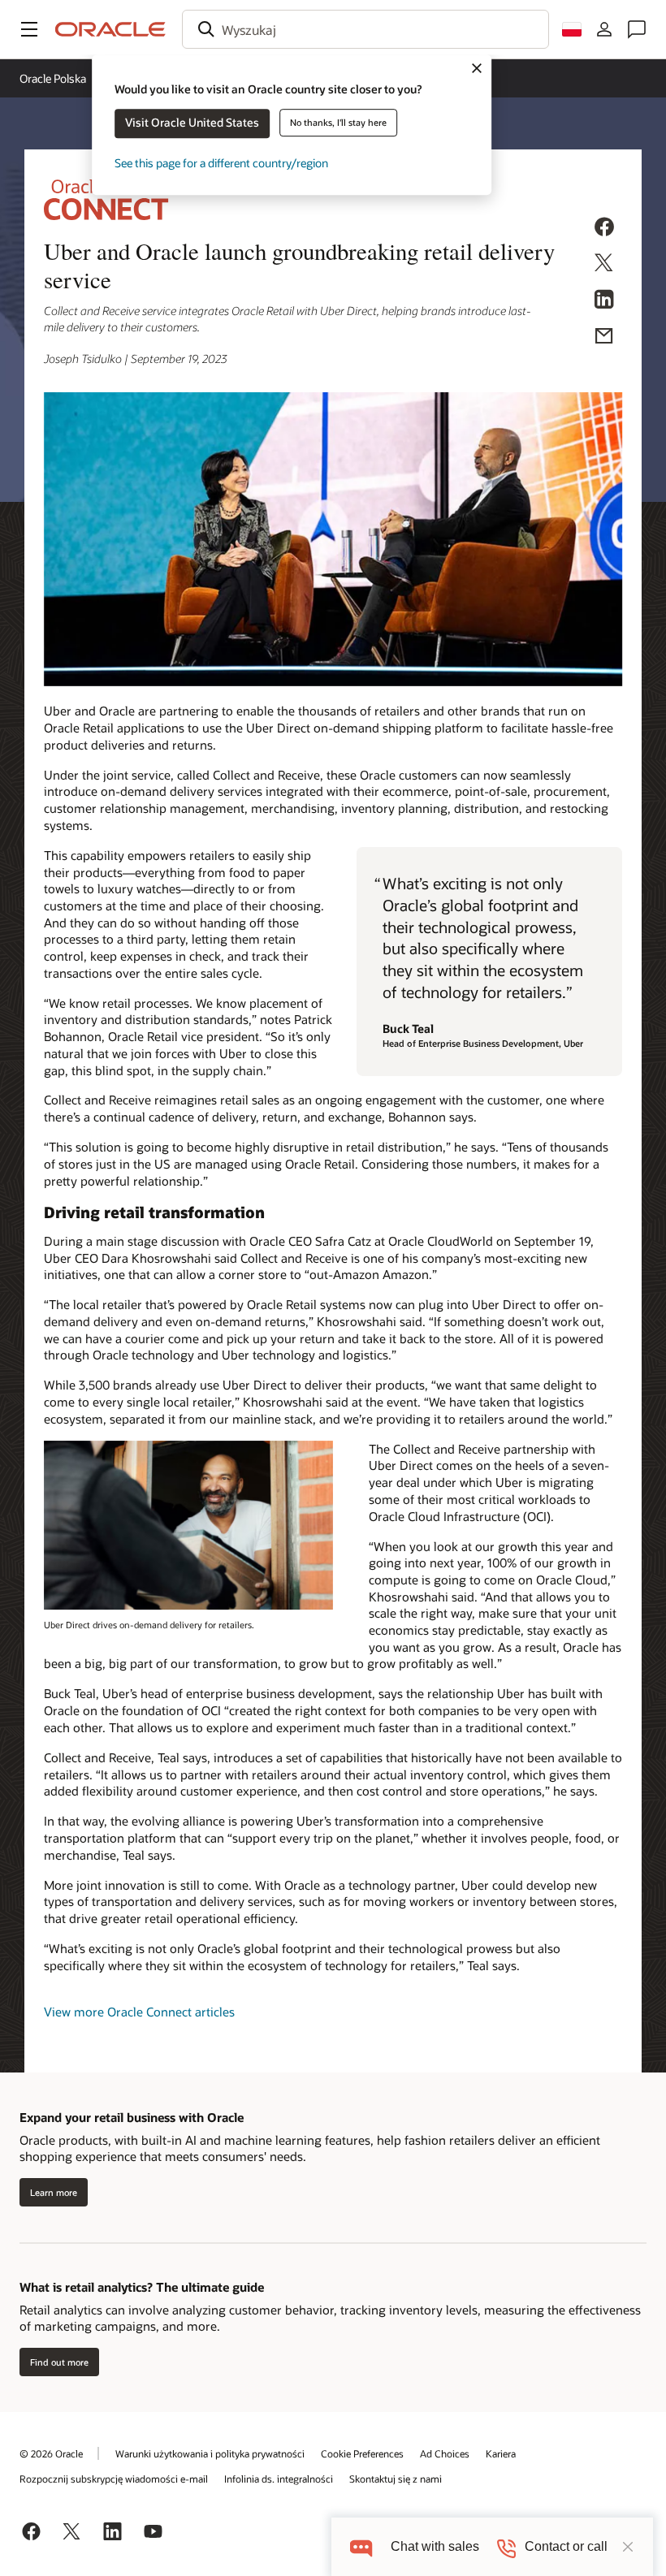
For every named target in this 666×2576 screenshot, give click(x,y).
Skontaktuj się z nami (396, 2479)
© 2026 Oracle (51, 2453)
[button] (29, 29)
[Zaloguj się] (604, 29)
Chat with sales (435, 2546)
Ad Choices (445, 2453)
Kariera (501, 2453)
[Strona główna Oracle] (110, 29)
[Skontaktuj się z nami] (637, 29)
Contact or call (566, 2546)
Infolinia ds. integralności (279, 2479)
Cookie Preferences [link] (362, 2453)
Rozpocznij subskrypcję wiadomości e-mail (114, 2479)
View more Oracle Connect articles (139, 2012)
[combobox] (365, 29)
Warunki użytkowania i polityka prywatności (210, 2453)
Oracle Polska (53, 78)
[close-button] (628, 2547)
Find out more (59, 2362)
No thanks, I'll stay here (338, 122)
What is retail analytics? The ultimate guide (142, 2287)
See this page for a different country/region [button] (221, 163)
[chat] (361, 2546)
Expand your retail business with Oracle (132, 2117)
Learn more (54, 2192)
